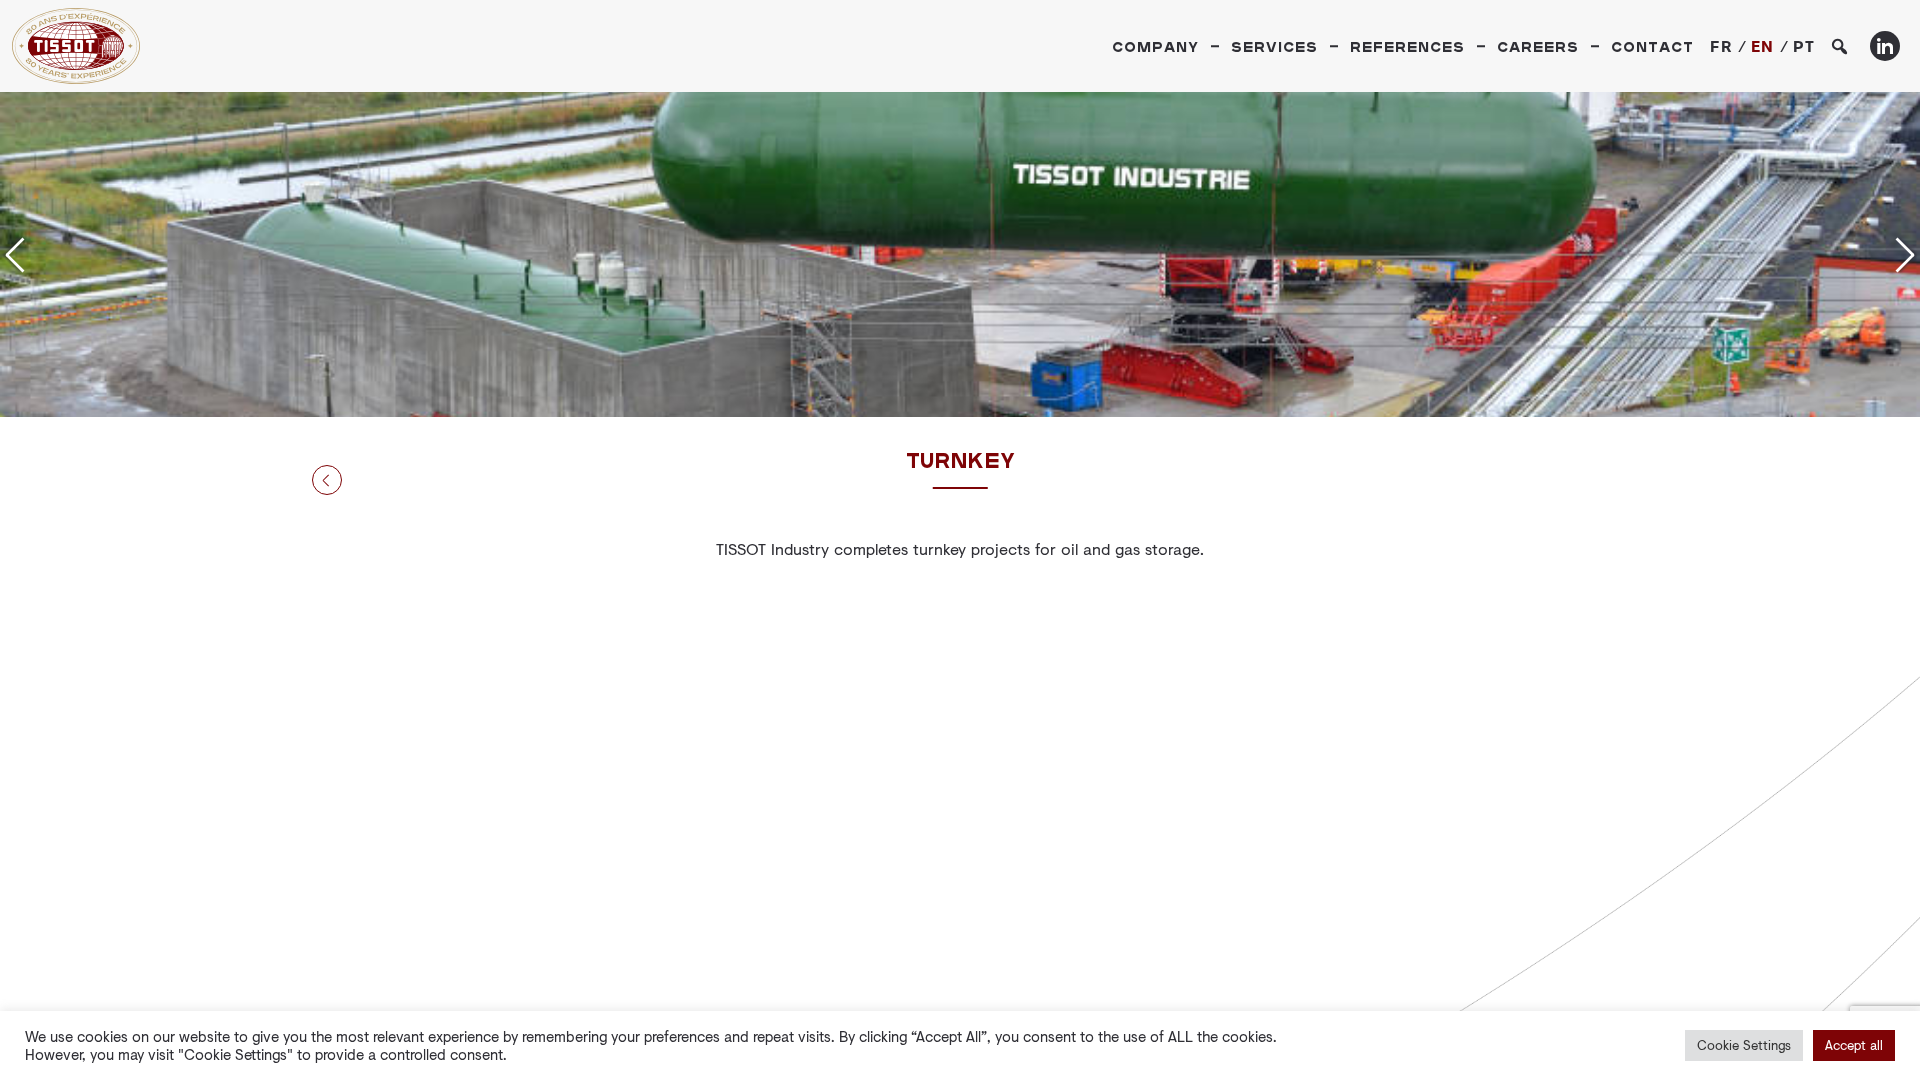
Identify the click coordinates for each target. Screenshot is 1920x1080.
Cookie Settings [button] (1744, 1045)
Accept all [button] (1854, 1045)
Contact (1652, 47)
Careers (1538, 47)
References (1407, 47)
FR (1721, 45)
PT (1804, 45)
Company (1155, 47)
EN (1763, 45)
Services (1274, 47)
